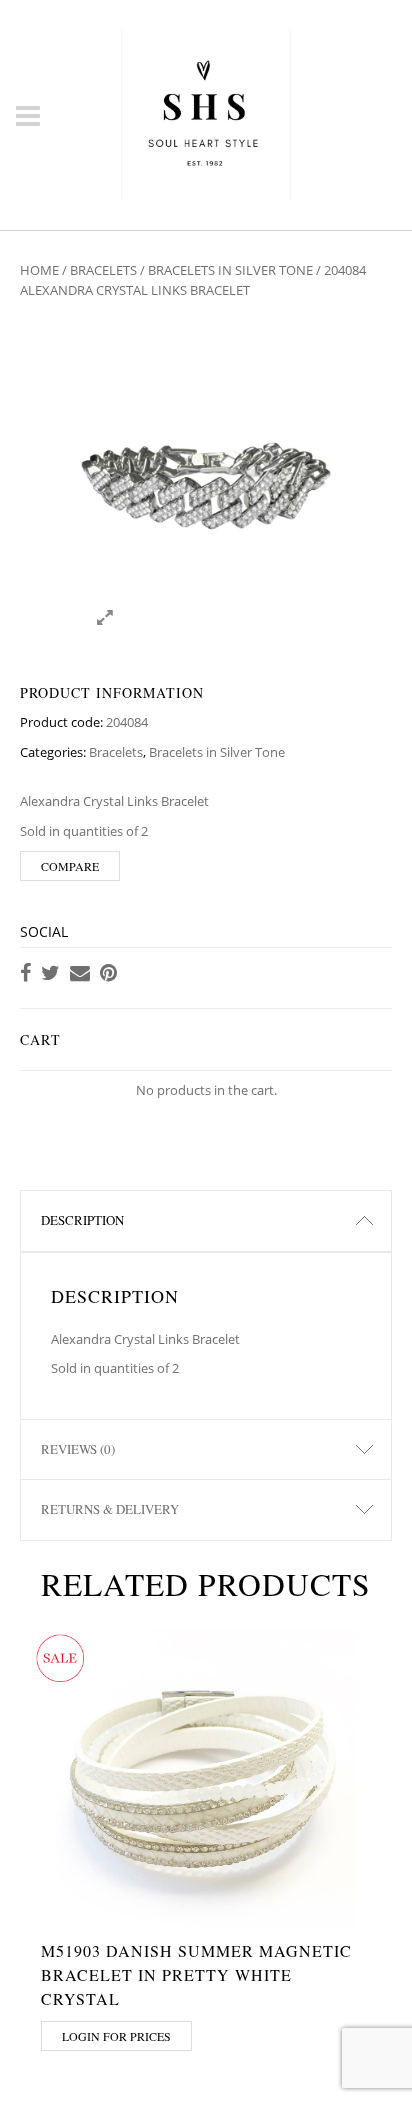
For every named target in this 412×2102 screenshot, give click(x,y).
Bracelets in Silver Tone (230, 270)
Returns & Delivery (110, 1509)
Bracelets (103, 270)
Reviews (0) (78, 1449)
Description (82, 1220)
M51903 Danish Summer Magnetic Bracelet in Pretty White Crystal (196, 1974)
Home (39, 270)
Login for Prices (116, 2036)
